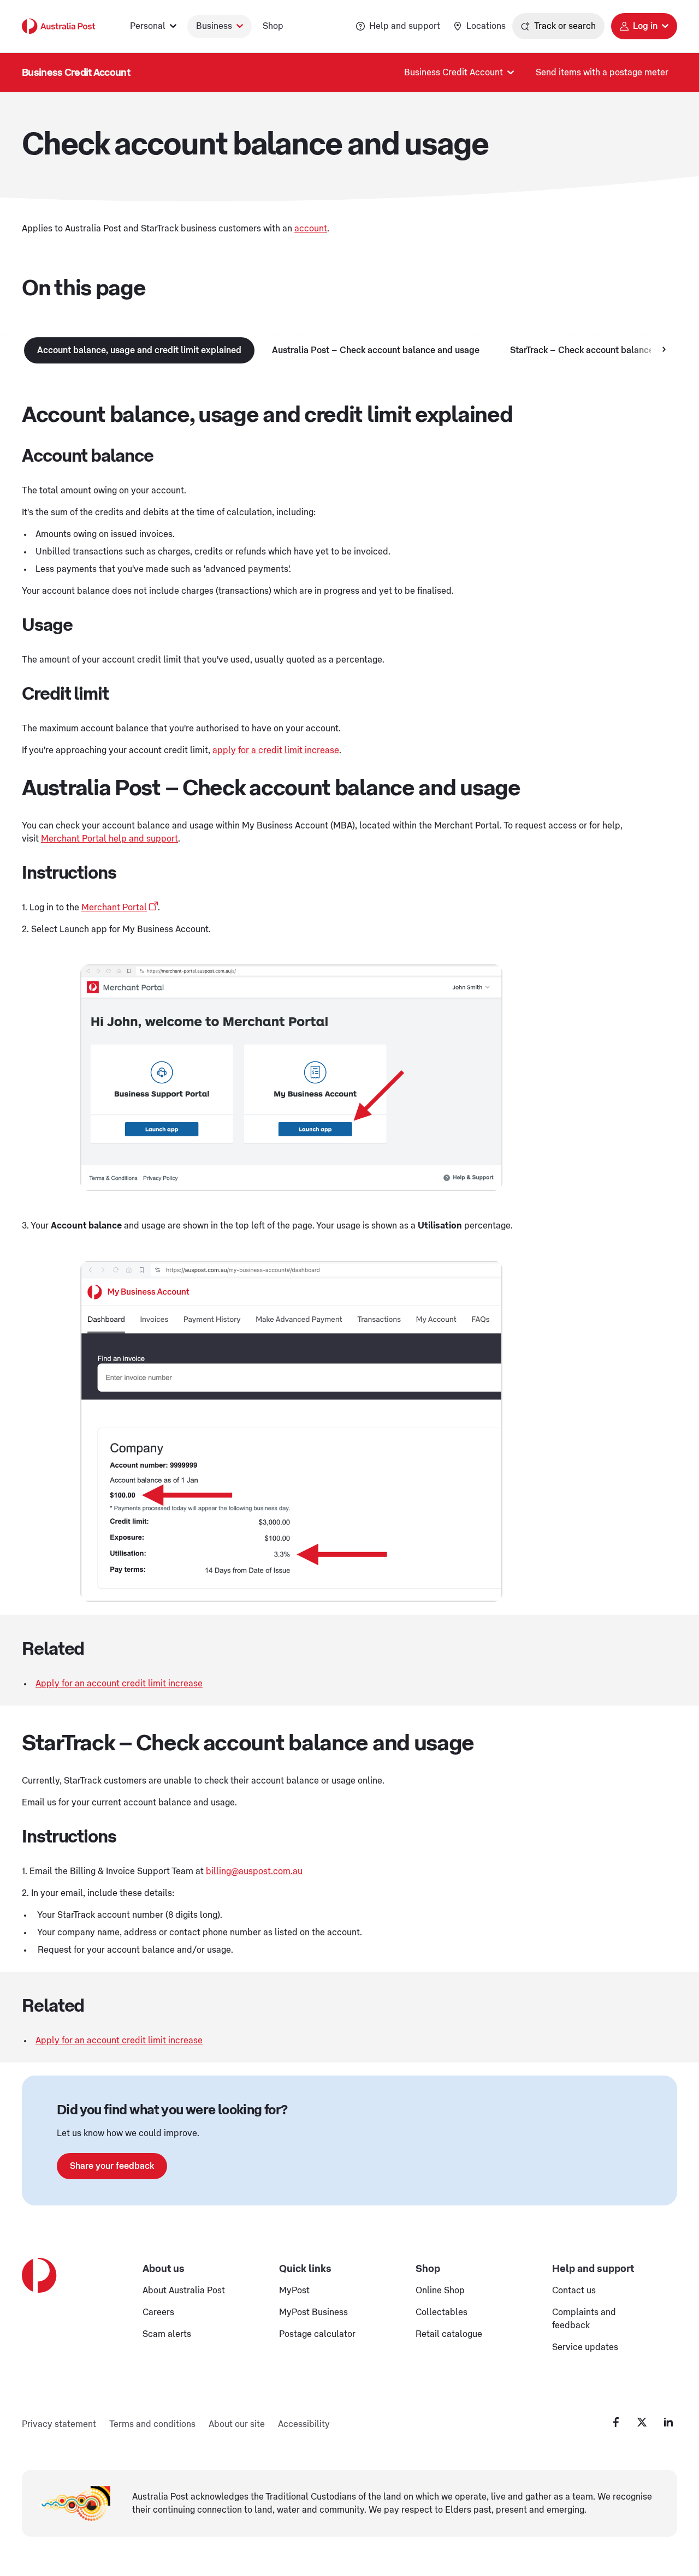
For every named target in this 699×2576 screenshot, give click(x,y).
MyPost (294, 2291)
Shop (273, 26)
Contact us (574, 2291)
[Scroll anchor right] (664, 350)
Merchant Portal (114, 908)
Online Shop (440, 2291)
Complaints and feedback (584, 2319)
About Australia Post (184, 2291)
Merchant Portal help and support (109, 839)
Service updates (585, 2347)
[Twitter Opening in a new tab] (642, 2422)
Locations (486, 26)
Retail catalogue (449, 2334)
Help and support (405, 26)
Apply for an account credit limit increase (119, 1684)
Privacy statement (59, 2424)
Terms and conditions (152, 2424)
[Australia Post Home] (58, 26)
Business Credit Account (76, 73)
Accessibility (304, 2424)
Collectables (442, 2312)
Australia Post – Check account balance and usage (376, 350)
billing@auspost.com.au (254, 1871)
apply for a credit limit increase (276, 750)
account (311, 229)
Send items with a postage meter (602, 73)
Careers (158, 2312)
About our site (237, 2424)
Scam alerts (167, 2334)
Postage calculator (317, 2334)
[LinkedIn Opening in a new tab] (668, 2422)
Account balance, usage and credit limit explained (139, 350)
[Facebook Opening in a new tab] (616, 2422)
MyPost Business (313, 2312)
